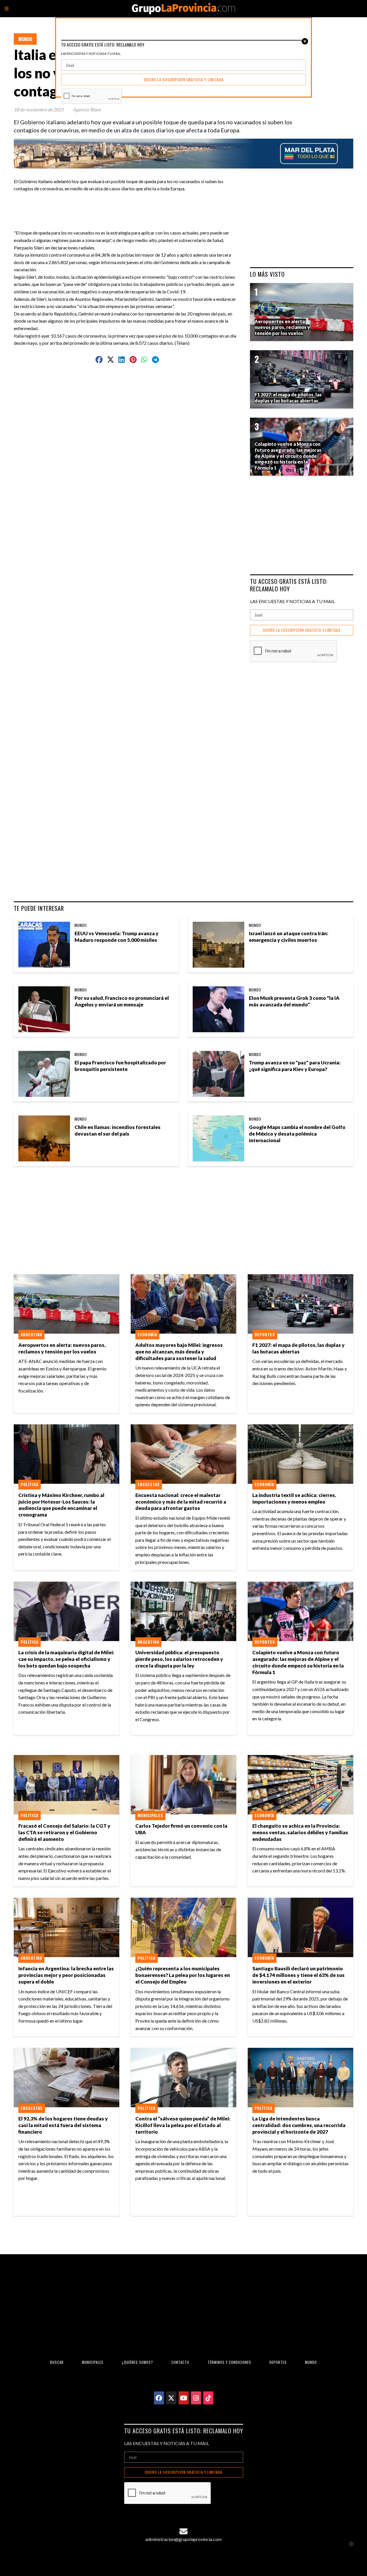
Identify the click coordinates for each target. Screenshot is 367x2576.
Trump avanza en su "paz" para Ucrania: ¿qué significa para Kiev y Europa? (295, 1066)
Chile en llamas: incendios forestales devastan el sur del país (118, 1130)
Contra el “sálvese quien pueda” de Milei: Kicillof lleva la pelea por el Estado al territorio (183, 2125)
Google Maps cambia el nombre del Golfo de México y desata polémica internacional (297, 1134)
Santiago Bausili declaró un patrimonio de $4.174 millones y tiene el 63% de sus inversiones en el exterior (298, 1975)
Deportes (265, 1335)
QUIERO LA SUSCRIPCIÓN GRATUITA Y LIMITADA (302, 630)
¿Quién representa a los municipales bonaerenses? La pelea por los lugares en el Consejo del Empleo (183, 1975)
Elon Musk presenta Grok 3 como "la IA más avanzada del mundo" (294, 1001)
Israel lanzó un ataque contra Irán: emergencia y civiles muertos (289, 937)
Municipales (150, 1815)
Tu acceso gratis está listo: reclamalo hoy (289, 585)
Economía (147, 1335)
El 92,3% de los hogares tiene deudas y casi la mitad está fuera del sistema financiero (63, 2125)
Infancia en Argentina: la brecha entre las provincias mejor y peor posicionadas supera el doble (66, 1975)
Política (30, 1484)
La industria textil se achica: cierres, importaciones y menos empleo (294, 1498)
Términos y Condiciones (229, 2362)
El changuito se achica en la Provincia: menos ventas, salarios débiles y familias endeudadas (300, 1832)
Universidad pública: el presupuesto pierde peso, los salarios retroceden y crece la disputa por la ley (179, 1659)
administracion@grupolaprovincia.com (183, 2539)
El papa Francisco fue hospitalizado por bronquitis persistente (120, 1066)
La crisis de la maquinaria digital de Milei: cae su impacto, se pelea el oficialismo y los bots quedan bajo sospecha (66, 1659)
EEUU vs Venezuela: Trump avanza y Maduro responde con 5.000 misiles (117, 937)
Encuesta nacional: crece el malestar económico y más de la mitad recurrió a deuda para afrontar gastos (181, 1502)
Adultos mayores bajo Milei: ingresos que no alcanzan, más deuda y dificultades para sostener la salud (179, 1352)
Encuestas (149, 1484)
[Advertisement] (130, 205)
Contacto (180, 2362)
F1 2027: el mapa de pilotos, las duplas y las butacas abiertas (298, 1348)
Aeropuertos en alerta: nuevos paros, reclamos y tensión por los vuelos (62, 1348)
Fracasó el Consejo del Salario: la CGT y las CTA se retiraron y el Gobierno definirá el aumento (64, 1832)
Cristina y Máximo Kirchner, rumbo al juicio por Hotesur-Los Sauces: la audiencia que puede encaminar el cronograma (61, 1505)
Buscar (57, 2362)
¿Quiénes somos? (137, 2362)
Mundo (25, 39)
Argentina (31, 1335)
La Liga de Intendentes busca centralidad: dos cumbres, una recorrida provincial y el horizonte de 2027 (299, 2125)
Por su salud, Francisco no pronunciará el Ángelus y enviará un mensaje (122, 1001)
